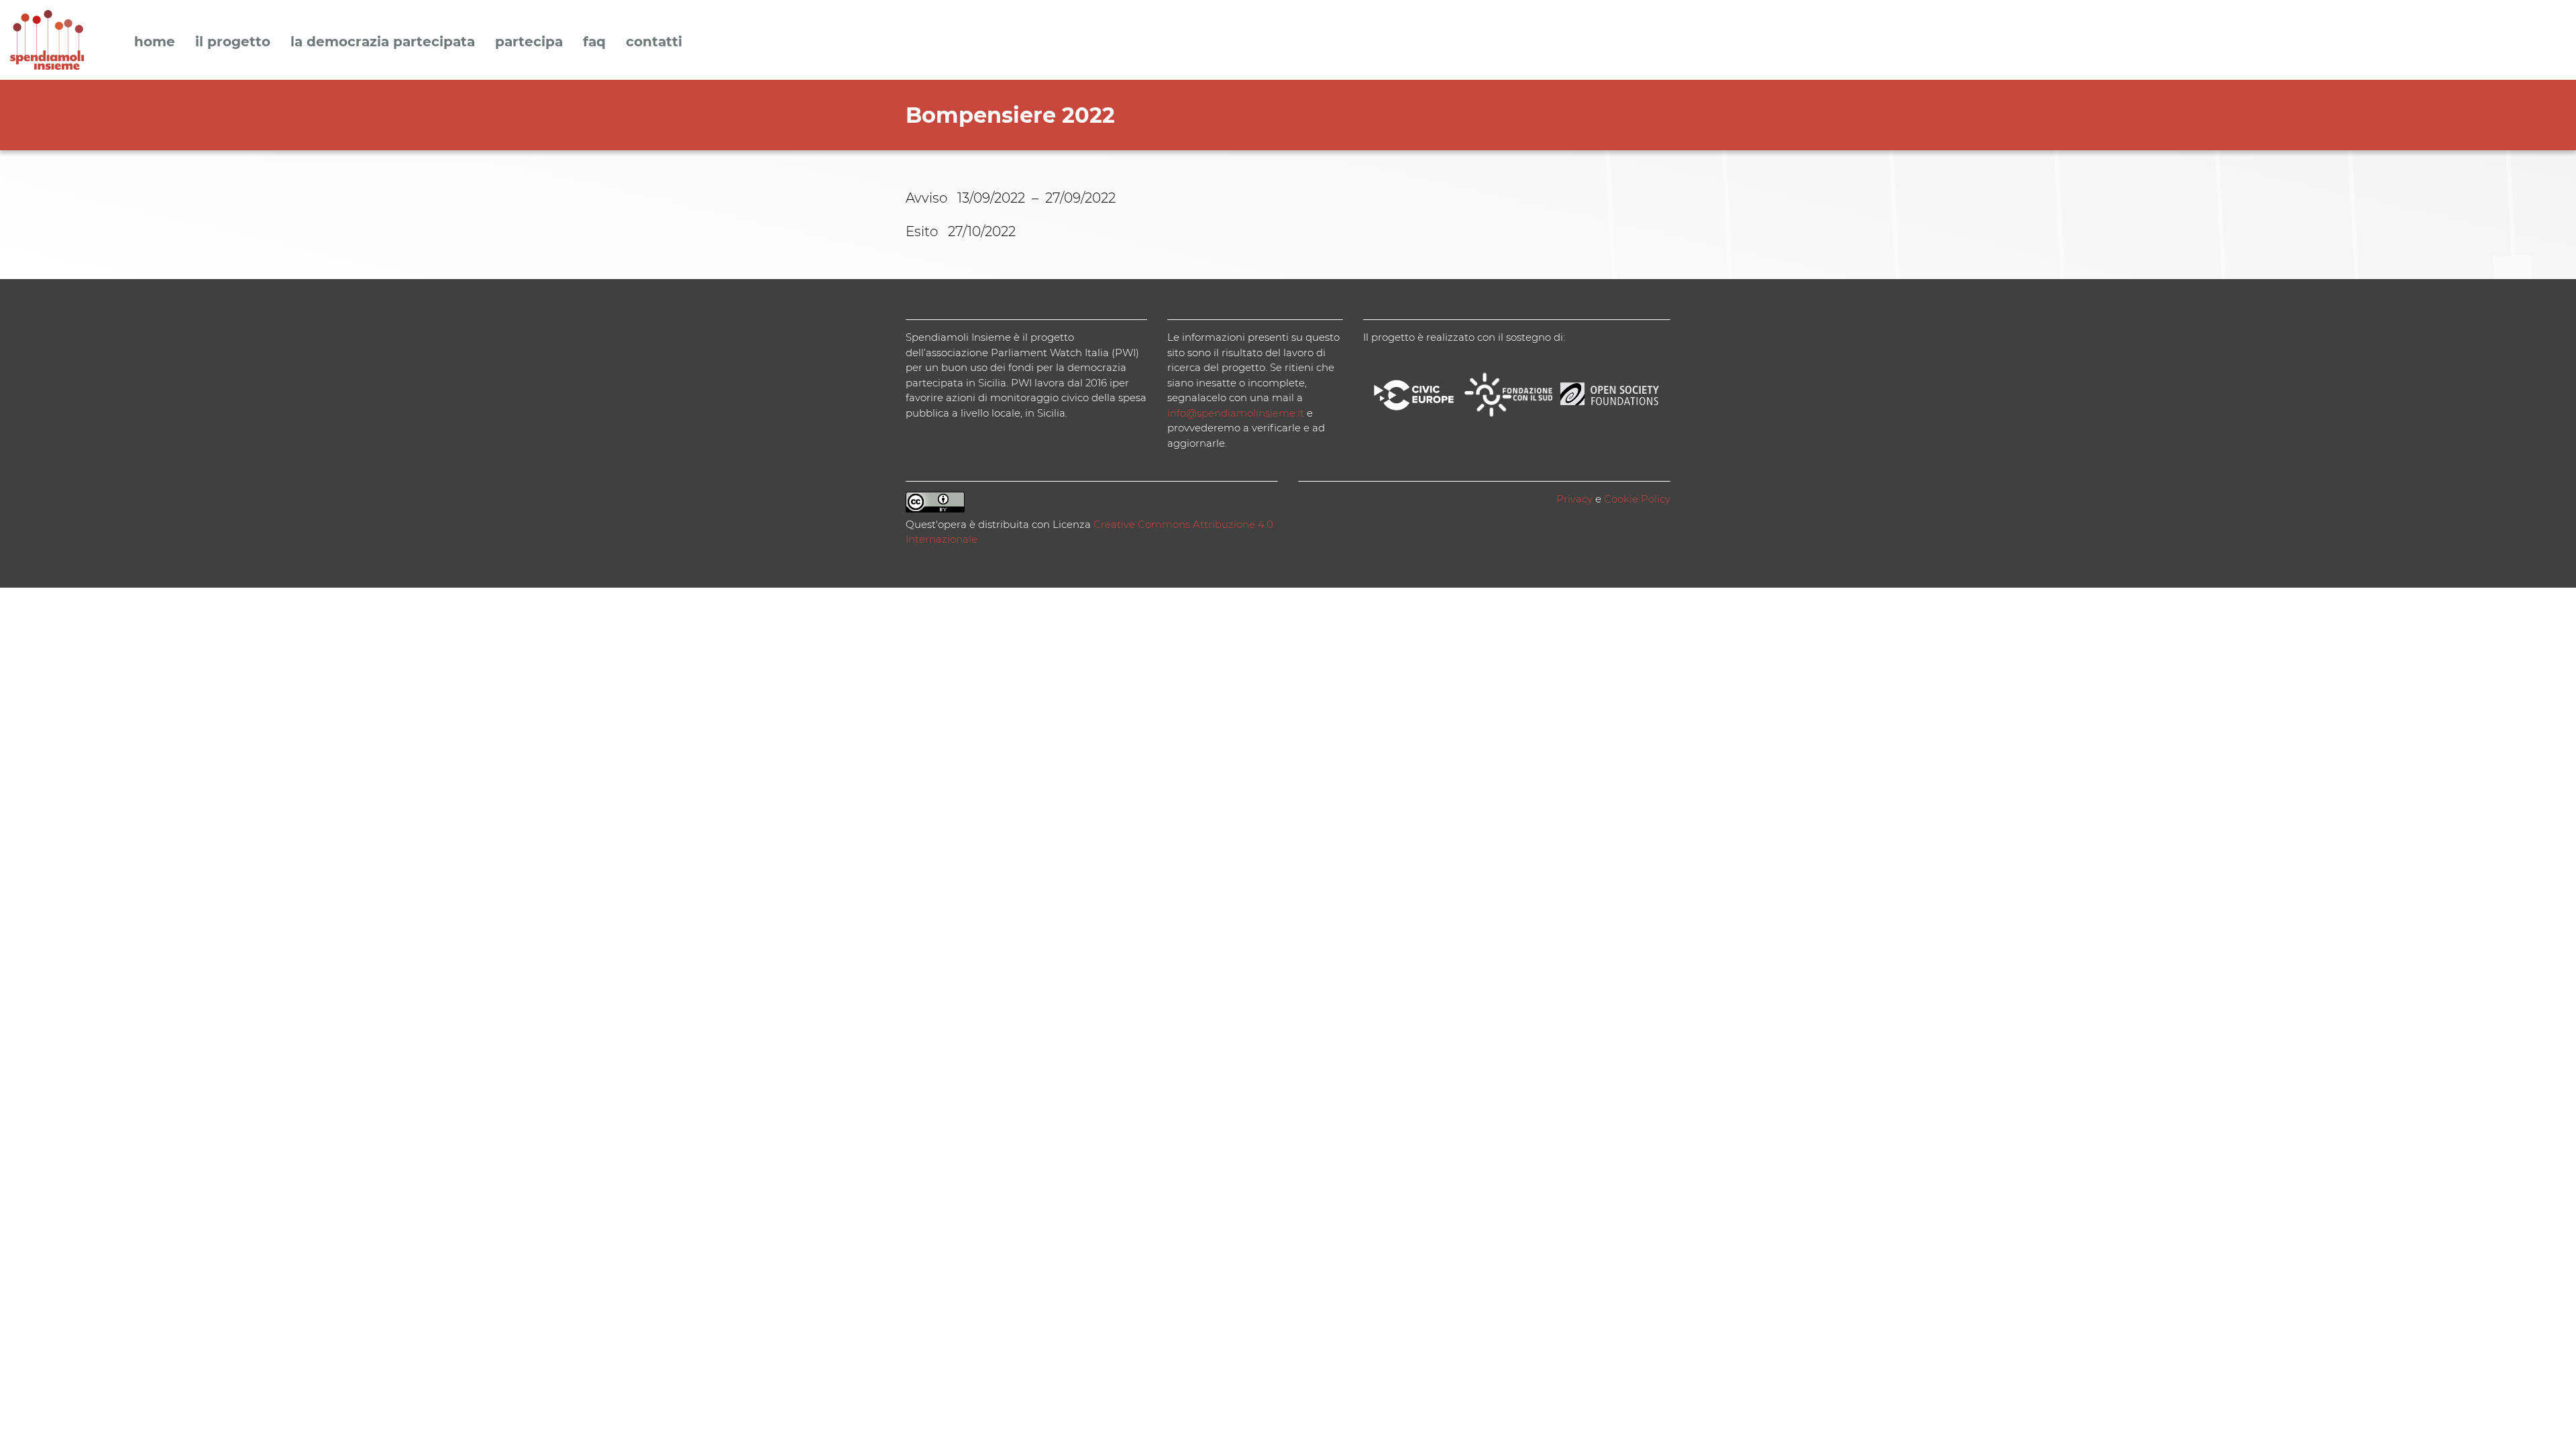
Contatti (654, 42)
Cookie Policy (1637, 499)
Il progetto (233, 42)
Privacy (1574, 499)
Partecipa (529, 42)
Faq (594, 42)
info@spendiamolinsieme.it (1236, 413)
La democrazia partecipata (383, 42)
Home (155, 42)
